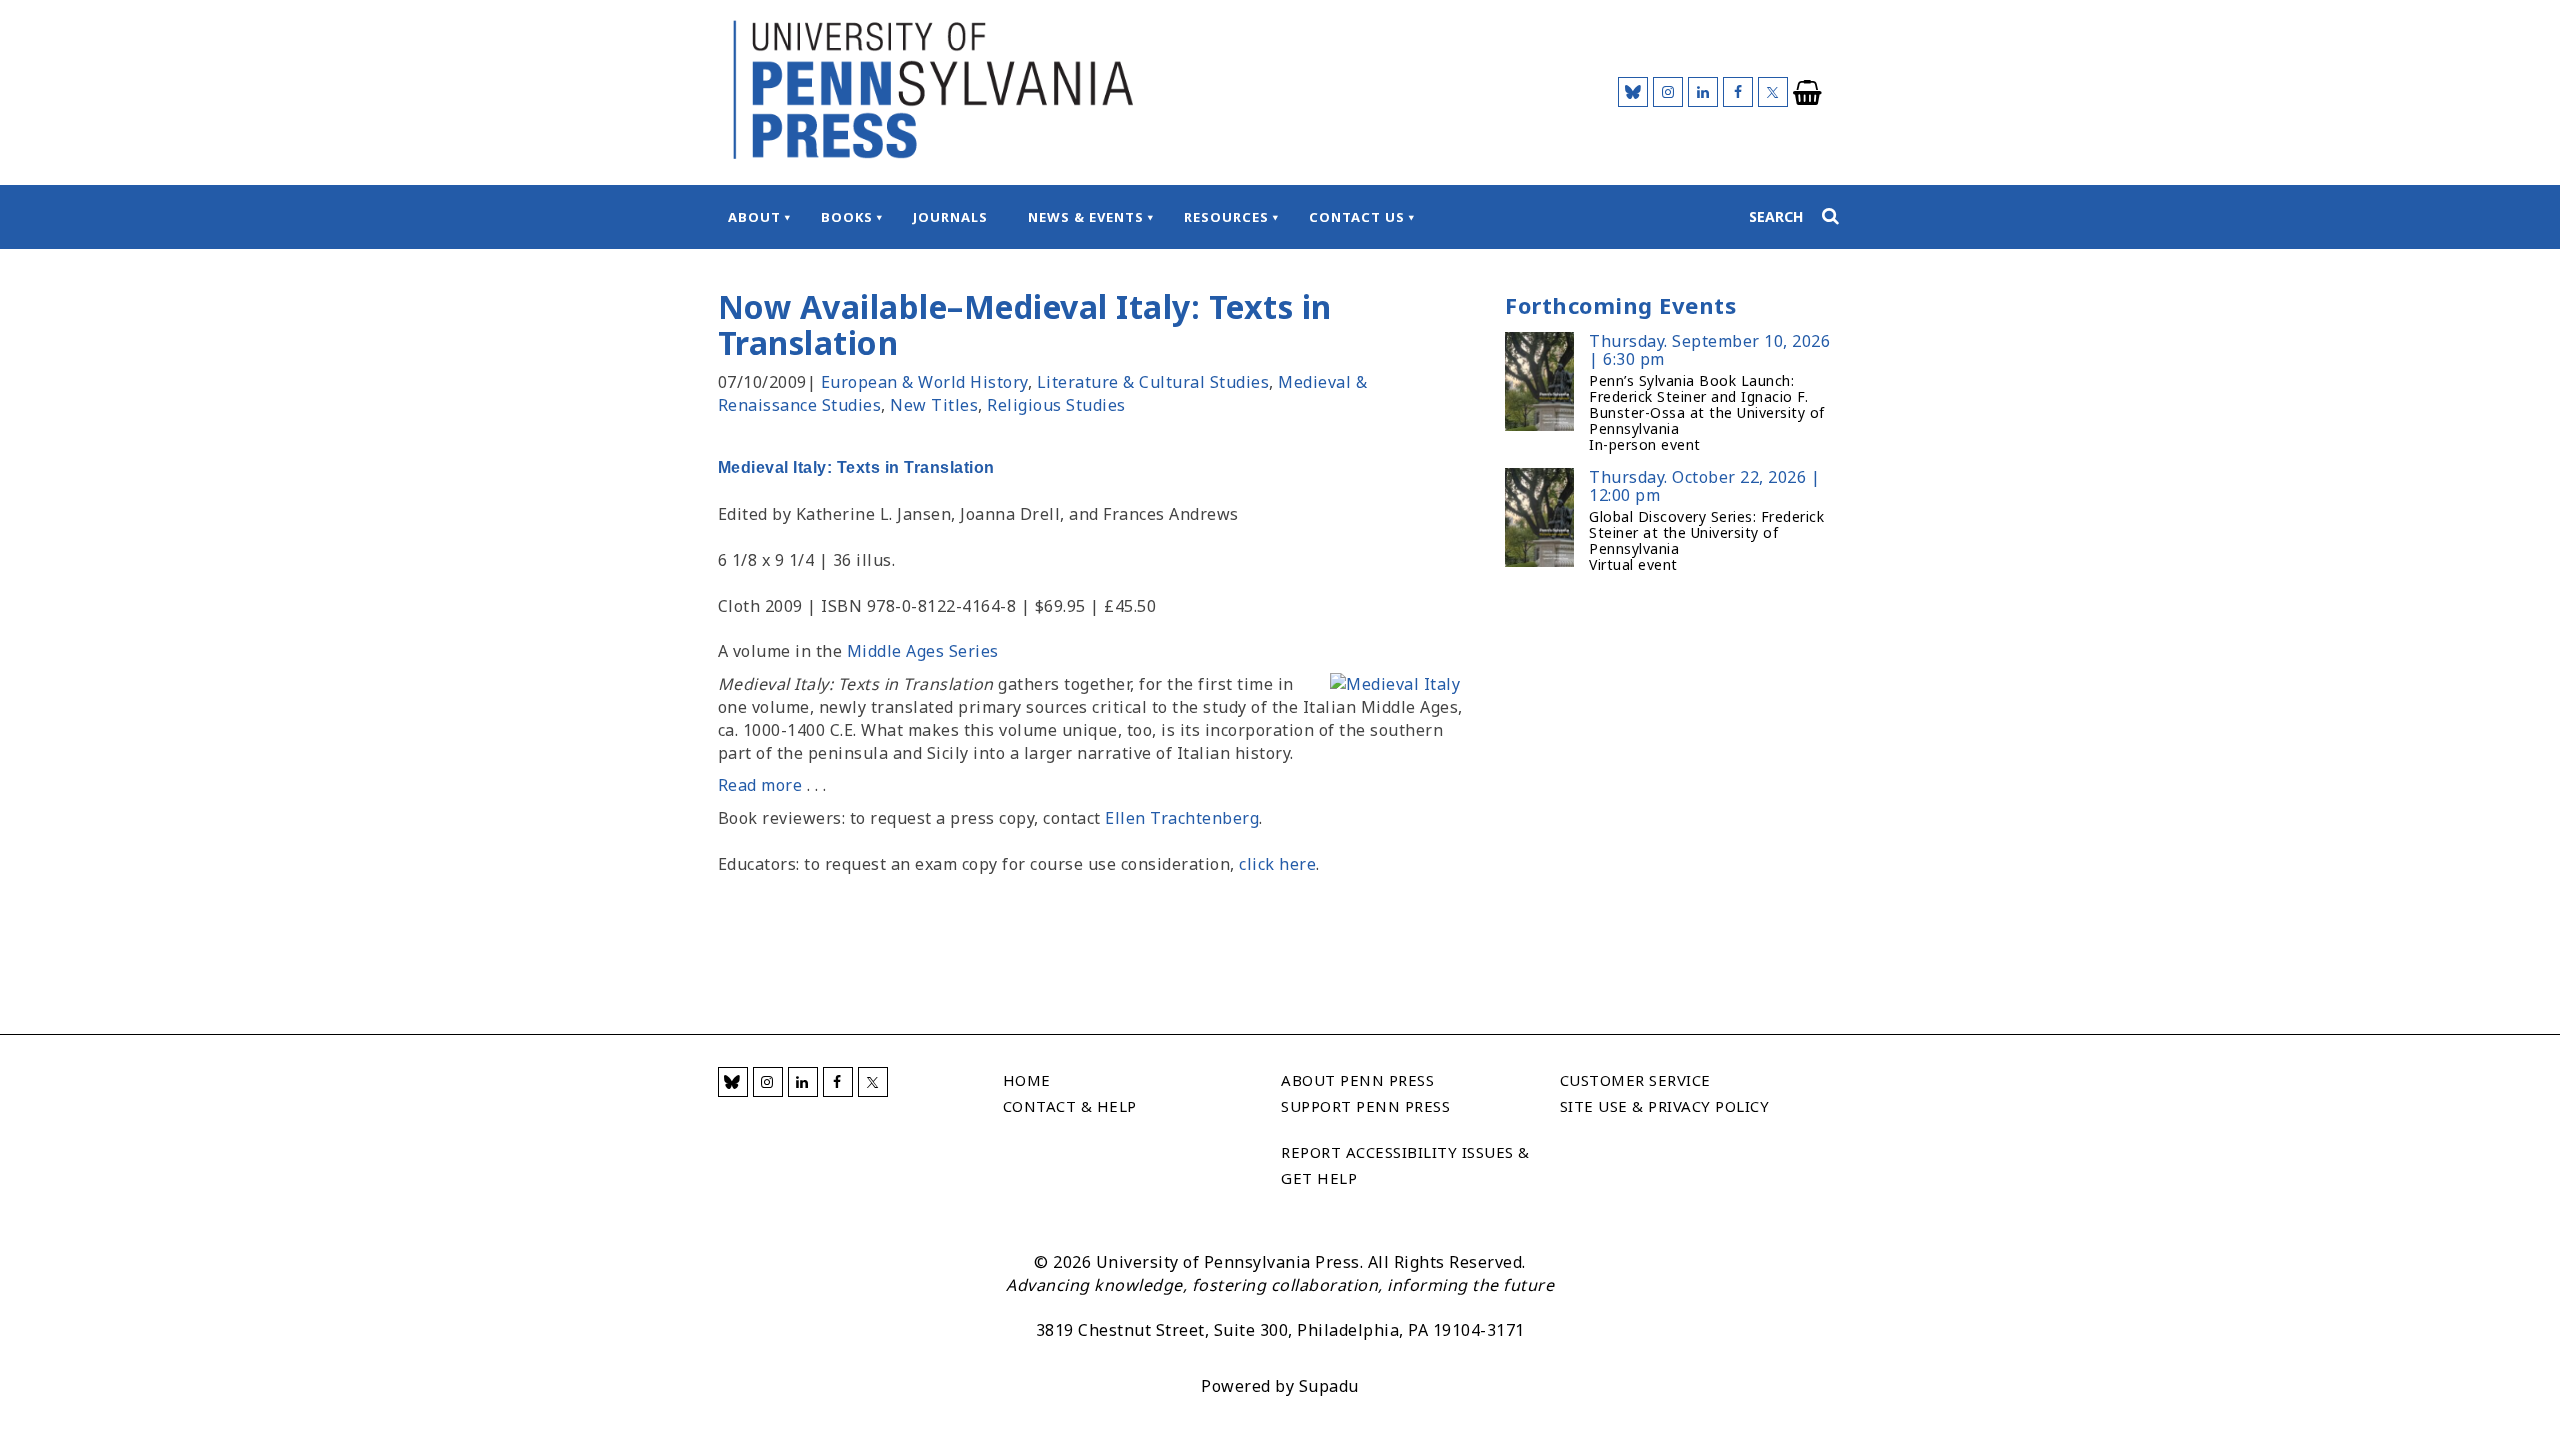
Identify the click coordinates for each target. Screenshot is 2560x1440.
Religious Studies (1056, 405)
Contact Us (1357, 217)
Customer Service (1635, 1080)
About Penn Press (1357, 1080)
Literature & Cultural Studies (1153, 382)
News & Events (1086, 217)
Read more (760, 785)
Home (1027, 1080)
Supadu (1329, 1386)
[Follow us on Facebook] (1738, 92)
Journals (950, 217)
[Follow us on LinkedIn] (1703, 92)
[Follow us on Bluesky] (1633, 92)
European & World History (924, 382)
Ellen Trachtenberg (1182, 818)
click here (1277, 864)
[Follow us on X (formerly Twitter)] (1773, 92)
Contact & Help (1070, 1106)
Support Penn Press (1365, 1106)
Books (847, 217)
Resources (1226, 217)
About (754, 217)
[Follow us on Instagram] (1668, 92)
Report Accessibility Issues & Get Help (1405, 1165)
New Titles (934, 405)
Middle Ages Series (923, 651)
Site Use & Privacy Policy (1665, 1106)
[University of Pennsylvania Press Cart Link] (1808, 93)
